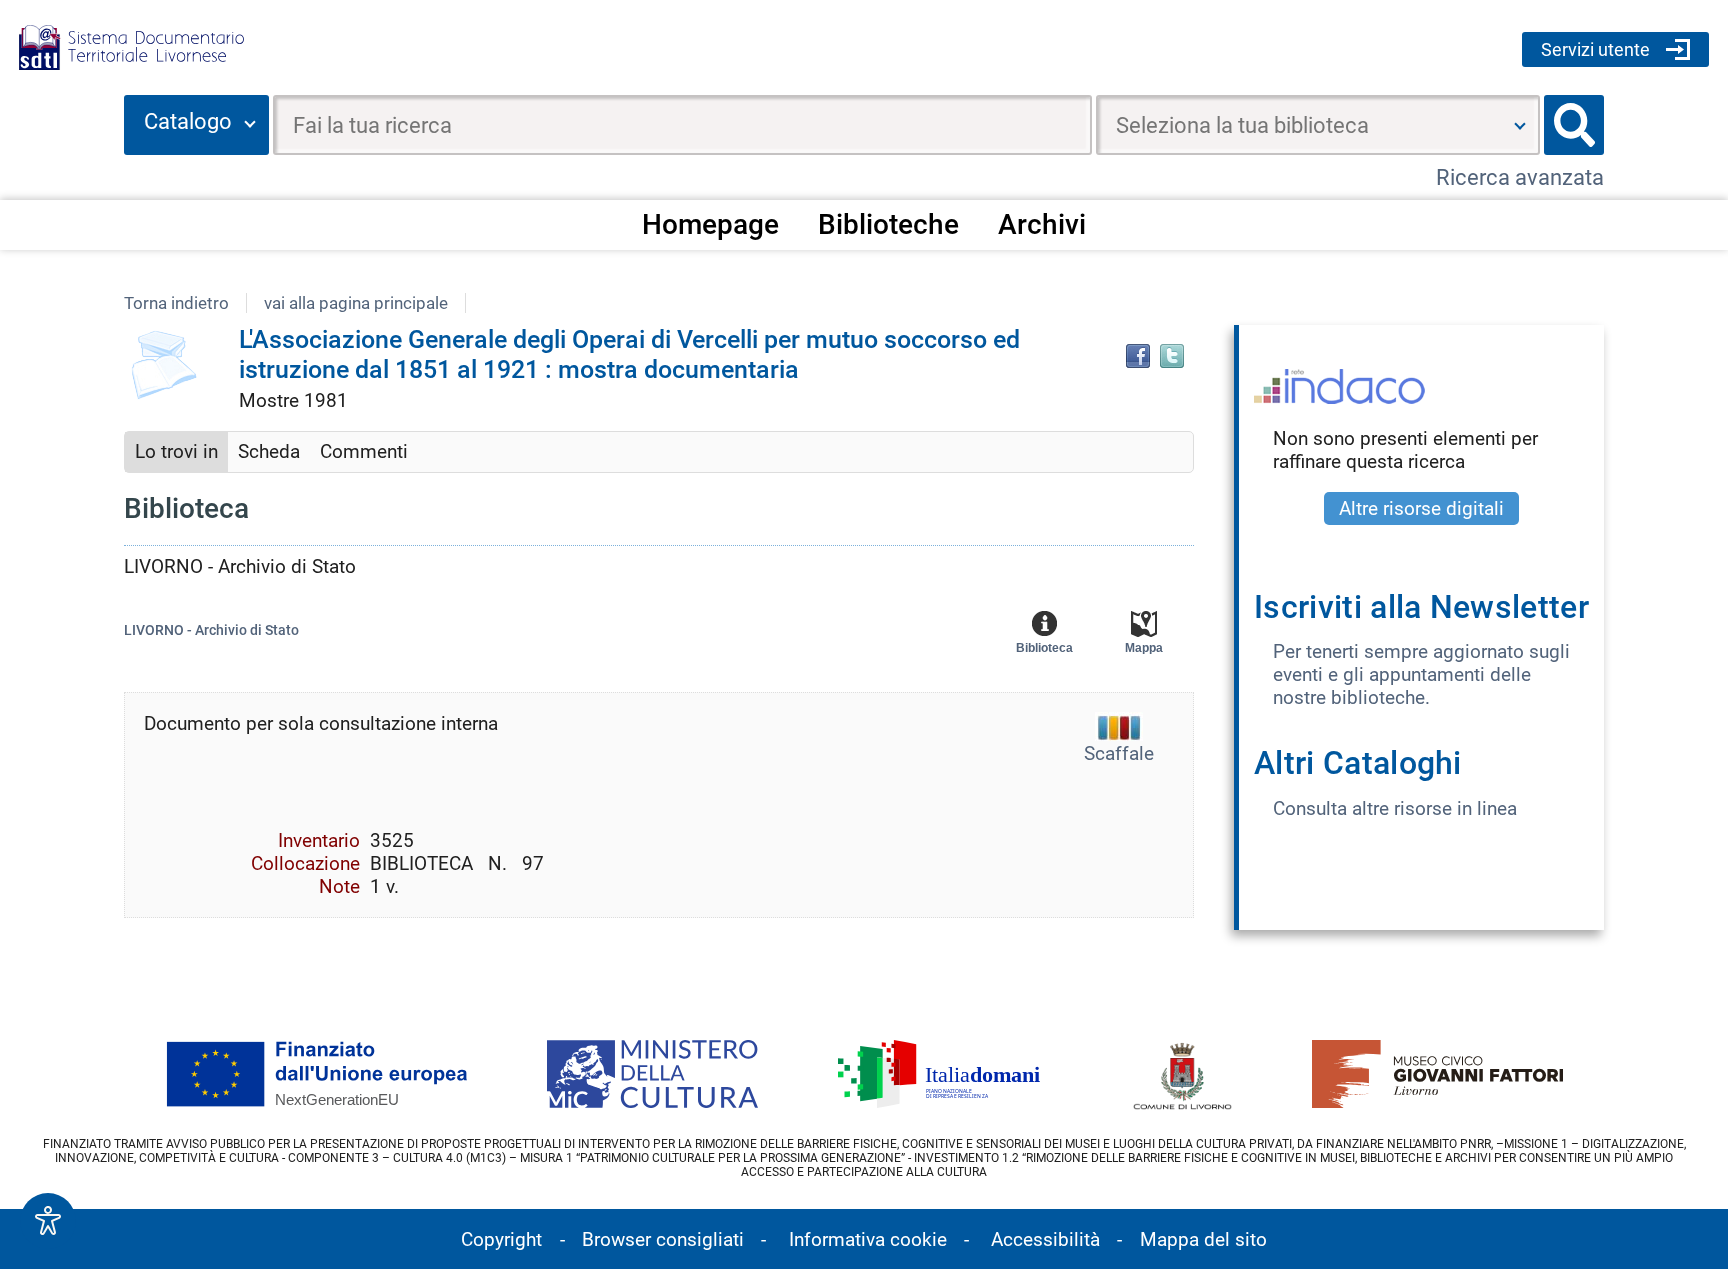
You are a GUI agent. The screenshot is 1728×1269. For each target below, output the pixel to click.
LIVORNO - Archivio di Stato (211, 630)
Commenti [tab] (364, 451)
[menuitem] (710, 224)
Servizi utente (1595, 49)
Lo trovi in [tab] (176, 451)
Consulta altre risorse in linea (1395, 808)
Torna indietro (176, 303)
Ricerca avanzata (1520, 177)
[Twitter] (1172, 356)
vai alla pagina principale (356, 303)
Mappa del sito (1203, 1239)
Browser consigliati (663, 1239)
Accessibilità (1045, 1239)
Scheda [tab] (269, 451)
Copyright (501, 1239)
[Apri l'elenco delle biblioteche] (1520, 125)
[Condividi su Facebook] (1138, 356)
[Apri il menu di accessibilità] (48, 1221)
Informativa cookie (868, 1239)
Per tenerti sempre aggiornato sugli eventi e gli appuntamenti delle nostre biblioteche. (1421, 674)
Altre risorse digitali (1421, 508)
